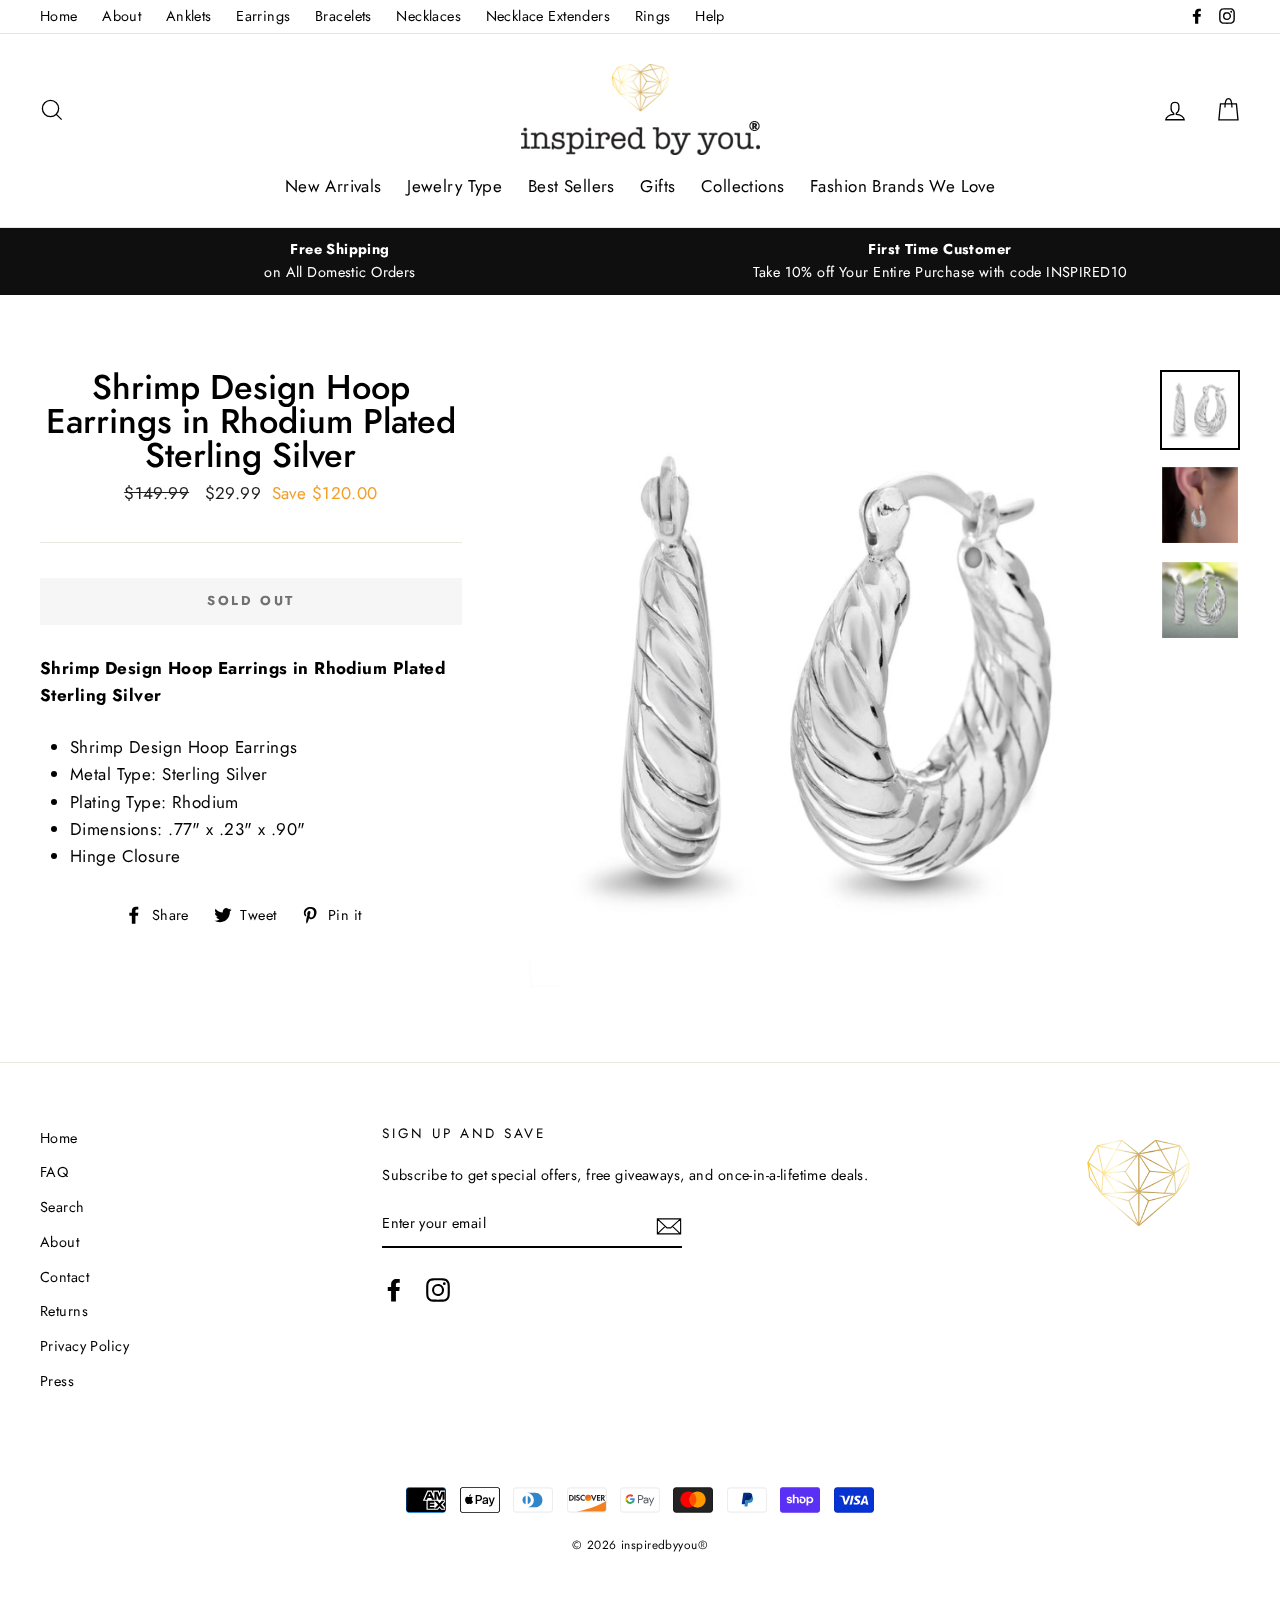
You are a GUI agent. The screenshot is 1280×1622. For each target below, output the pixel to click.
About (121, 16)
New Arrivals (333, 186)
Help (710, 16)
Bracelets (343, 16)
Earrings (263, 16)
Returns (64, 1311)
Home (59, 16)
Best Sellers (571, 186)
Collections (743, 186)
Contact (64, 1277)
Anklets (189, 16)
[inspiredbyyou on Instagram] (438, 1290)
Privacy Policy (84, 1346)
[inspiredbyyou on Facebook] (394, 1290)
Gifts (657, 186)
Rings (653, 16)
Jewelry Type (454, 186)
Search (62, 1207)
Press (57, 1381)
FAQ (54, 1172)
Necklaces (428, 16)
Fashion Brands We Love (902, 186)
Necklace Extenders (548, 16)
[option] (340, 261)
